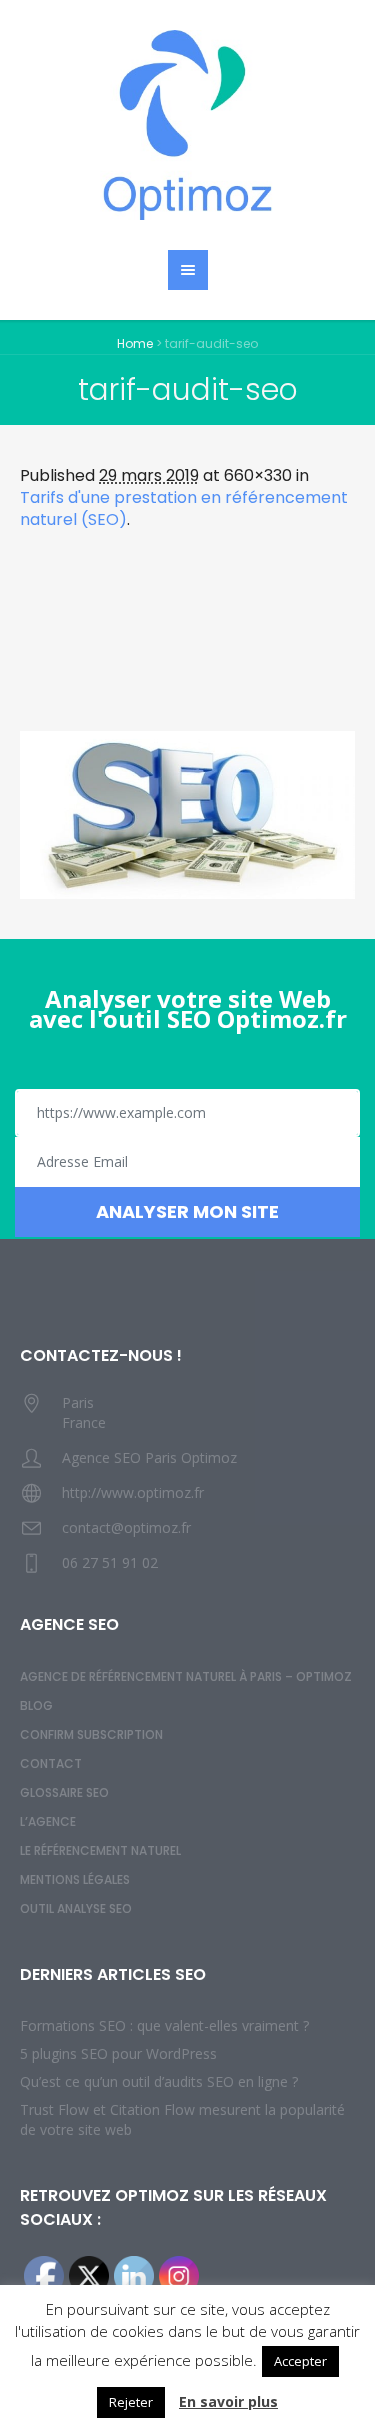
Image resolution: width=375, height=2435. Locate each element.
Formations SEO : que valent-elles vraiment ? (164, 2025)
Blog (36, 1705)
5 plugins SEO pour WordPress (118, 2053)
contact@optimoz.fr (126, 1527)
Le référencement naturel (100, 1850)
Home (135, 343)
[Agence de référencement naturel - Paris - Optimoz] (187, 125)
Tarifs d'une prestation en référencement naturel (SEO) (184, 508)
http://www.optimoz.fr (133, 1492)
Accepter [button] (300, 2361)
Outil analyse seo (76, 1908)
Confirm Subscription (91, 1734)
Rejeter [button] (131, 2402)
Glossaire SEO (64, 1792)
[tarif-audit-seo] (187, 815)
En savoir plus (228, 2401)
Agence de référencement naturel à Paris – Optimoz (186, 1676)
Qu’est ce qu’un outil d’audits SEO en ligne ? (159, 2081)
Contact (51, 1763)
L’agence (48, 1821)
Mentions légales (75, 1879)
